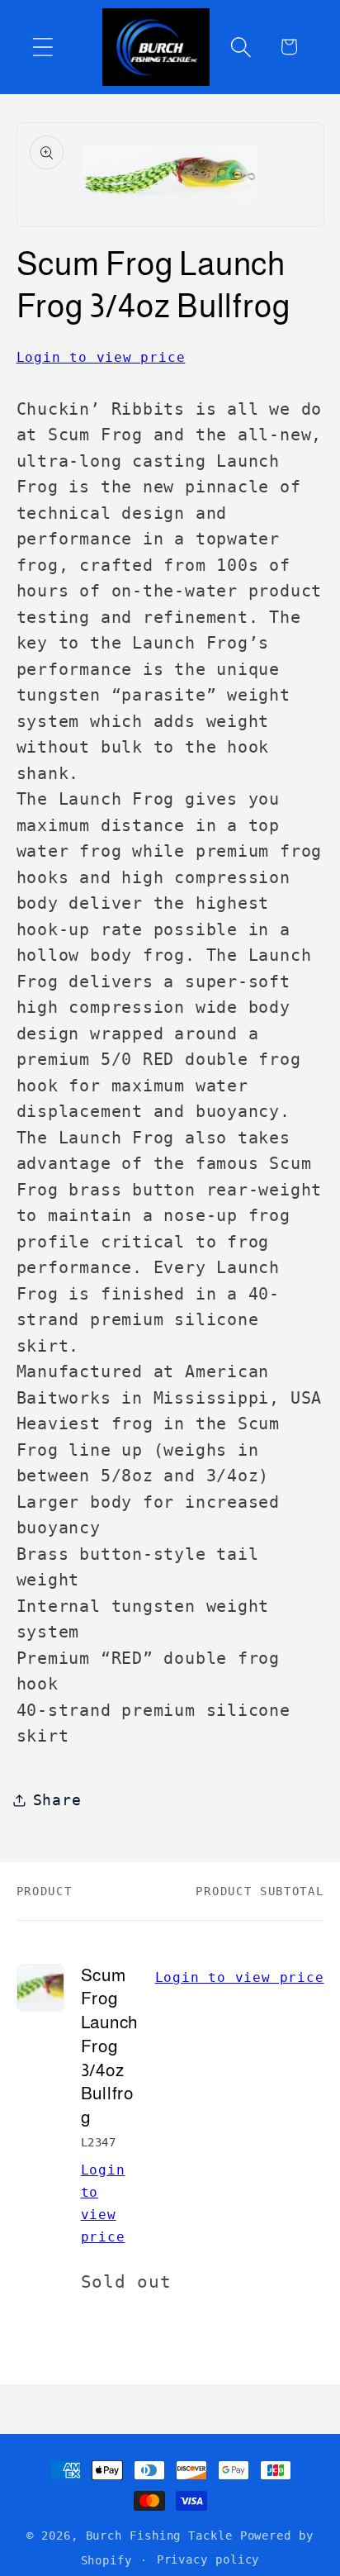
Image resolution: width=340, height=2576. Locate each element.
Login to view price (101, 357)
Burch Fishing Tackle (159, 2536)
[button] (42, 47)
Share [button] (57, 1800)
